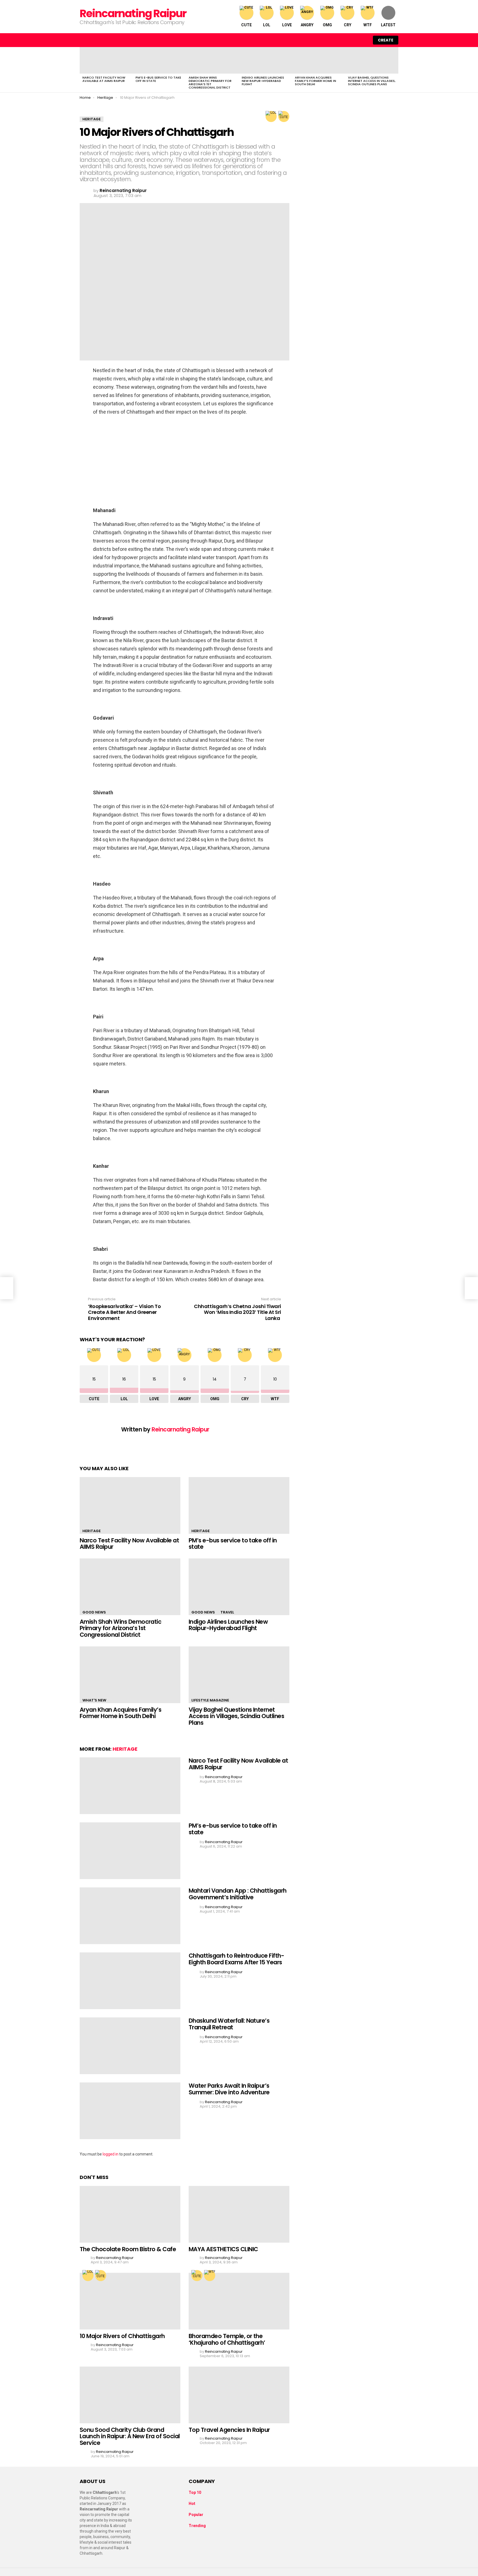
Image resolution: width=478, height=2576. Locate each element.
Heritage (92, 1531)
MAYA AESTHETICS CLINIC (223, 2249)
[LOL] (271, 116)
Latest (388, 25)
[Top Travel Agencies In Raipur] (239, 2395)
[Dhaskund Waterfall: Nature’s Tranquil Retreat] (130, 2046)
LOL (267, 25)
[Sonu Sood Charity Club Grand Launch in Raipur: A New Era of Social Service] (130, 2395)
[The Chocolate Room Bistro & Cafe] (130, 2214)
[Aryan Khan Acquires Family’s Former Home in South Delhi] (319, 60)
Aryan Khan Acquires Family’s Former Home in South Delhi (315, 81)
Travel (227, 1612)
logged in (111, 2154)
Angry (307, 25)
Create (386, 40)
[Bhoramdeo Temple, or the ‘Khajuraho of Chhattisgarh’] (239, 2301)
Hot (192, 2504)
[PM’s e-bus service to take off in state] (159, 60)
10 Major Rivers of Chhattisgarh (122, 2336)
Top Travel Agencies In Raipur (229, 2430)
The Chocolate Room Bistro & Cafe (128, 2249)
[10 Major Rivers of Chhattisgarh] (130, 2301)
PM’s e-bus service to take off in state (158, 79)
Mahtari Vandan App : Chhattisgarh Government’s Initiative (238, 1894)
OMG (327, 25)
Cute (246, 25)
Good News (94, 1612)
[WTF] (210, 2276)
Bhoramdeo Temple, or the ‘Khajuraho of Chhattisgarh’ (227, 2339)
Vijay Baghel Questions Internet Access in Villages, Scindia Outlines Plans (372, 81)
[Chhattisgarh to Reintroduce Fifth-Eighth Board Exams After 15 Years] (130, 1981)
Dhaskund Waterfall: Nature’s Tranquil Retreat (229, 2024)
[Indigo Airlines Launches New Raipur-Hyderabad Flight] (266, 60)
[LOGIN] (363, 40)
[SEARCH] (351, 40)
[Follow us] (340, 40)
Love (287, 25)
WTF (368, 25)
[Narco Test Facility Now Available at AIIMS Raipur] (106, 60)
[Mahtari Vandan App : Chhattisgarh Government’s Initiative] (130, 1916)
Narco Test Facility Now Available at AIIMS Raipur (104, 79)
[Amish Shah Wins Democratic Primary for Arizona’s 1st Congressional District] (212, 60)
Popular (196, 2515)
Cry (348, 25)
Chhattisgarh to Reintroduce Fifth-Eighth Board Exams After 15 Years (236, 1959)
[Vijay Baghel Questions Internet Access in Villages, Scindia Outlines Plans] (372, 60)
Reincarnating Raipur (133, 13)
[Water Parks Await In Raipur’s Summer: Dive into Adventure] (130, 2111)
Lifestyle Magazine (210, 1700)
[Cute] (284, 116)
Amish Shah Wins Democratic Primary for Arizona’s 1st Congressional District (210, 82)
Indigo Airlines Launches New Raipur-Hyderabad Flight (263, 81)
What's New (94, 1700)
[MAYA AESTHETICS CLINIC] (239, 2214)
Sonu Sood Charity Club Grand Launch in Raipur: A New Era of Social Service (130, 2436)
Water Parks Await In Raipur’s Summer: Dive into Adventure (229, 2089)
